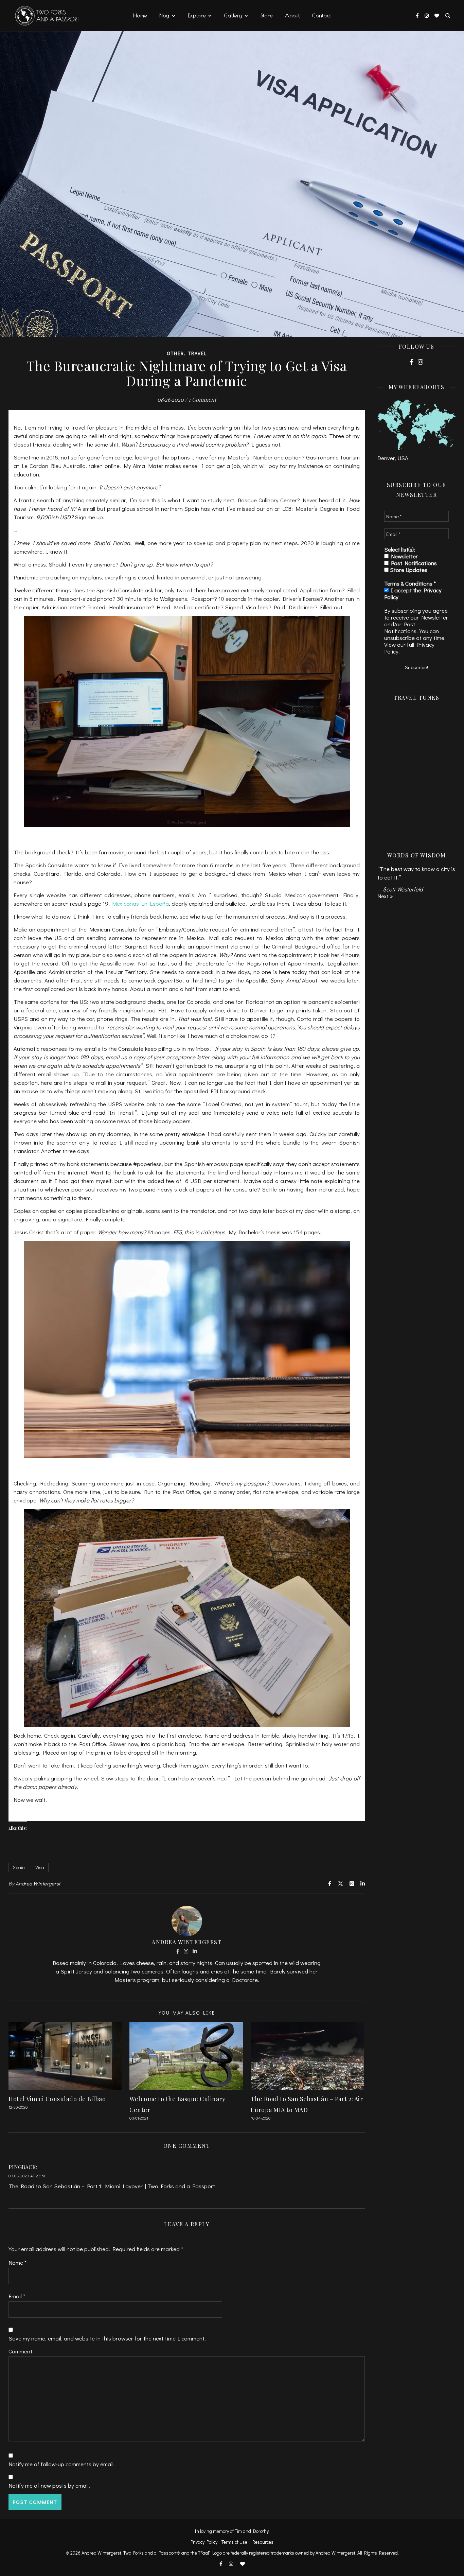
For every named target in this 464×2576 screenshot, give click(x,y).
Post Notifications (413, 563)
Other (175, 353)
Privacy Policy (204, 2542)
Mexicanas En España (140, 903)
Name (17, 2262)
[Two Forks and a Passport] (42, 16)
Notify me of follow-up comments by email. (62, 2464)
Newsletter (403, 556)
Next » (385, 896)
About (292, 15)
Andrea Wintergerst (38, 1883)
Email (17, 2296)
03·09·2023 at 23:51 (27, 2175)
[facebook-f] (418, 15)
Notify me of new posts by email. (49, 2485)
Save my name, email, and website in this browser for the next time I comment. (107, 2338)
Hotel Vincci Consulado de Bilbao (57, 2099)
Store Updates (408, 570)
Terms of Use (234, 2542)
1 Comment (202, 399)
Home (140, 15)
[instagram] (427, 15)
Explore (197, 15)
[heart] (437, 15)
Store (267, 15)
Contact (322, 15)
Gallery (233, 15)
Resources (263, 2542)
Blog (164, 15)
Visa (40, 1867)
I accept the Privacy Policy (413, 594)
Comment (20, 2351)
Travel (198, 353)
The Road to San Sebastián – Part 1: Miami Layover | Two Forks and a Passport (112, 2186)
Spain (19, 1867)
